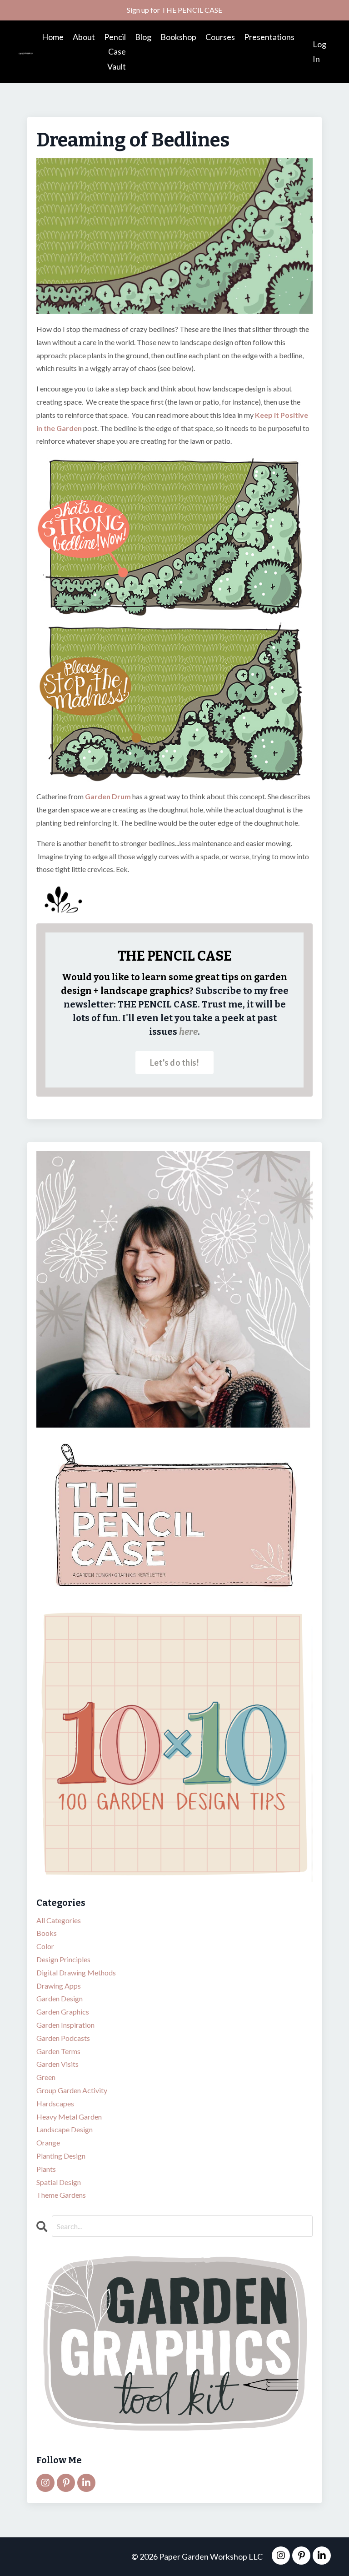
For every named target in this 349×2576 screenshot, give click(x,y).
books (47, 1933)
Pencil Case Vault (115, 52)
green (46, 2077)
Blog (143, 37)
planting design (61, 2156)
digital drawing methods (76, 1972)
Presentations (269, 37)
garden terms (58, 2051)
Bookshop (178, 37)
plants (46, 2169)
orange (48, 2142)
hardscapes (55, 2103)
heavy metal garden (69, 2117)
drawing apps (59, 1986)
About (84, 37)
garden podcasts (63, 2038)
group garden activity (72, 2090)
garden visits (57, 2064)
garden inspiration (65, 2025)
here (188, 1032)
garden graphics (63, 2012)
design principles (63, 1959)
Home (53, 37)
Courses (220, 37)
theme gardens (61, 2195)
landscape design (65, 2129)
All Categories (59, 1920)
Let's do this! (175, 1062)
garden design (60, 1998)
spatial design (59, 2182)
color (45, 1946)
